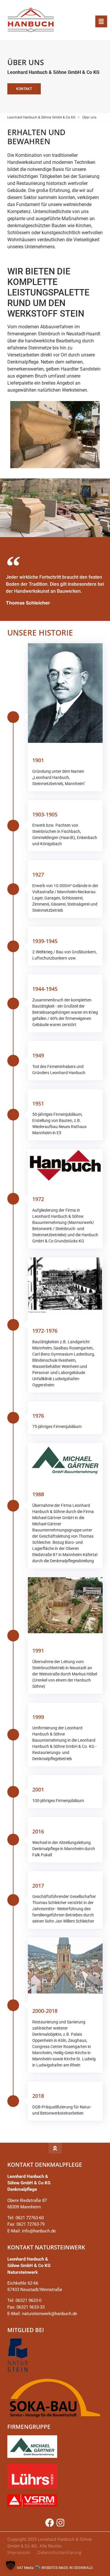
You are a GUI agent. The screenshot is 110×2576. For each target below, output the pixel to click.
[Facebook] (50, 2523)
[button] (101, 21)
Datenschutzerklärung (59, 2552)
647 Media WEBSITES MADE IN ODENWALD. (55, 2568)
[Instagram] (60, 2523)
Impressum (19, 2552)
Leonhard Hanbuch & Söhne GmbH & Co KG (41, 117)
